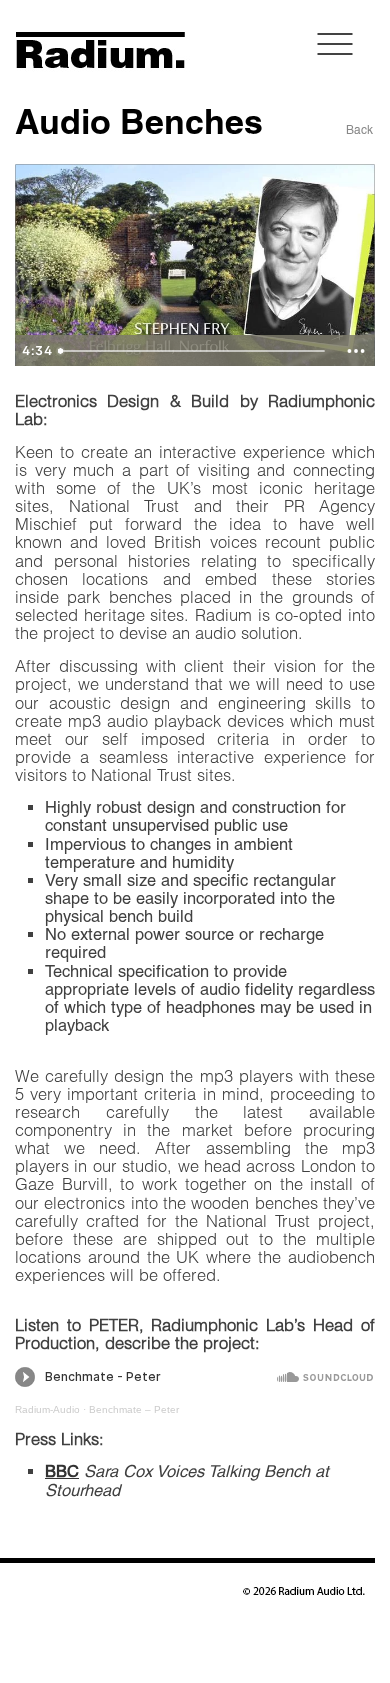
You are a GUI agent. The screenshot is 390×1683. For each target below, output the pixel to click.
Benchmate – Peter (134, 1409)
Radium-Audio (47, 1409)
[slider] (193, 351)
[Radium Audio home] (85, 64)
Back (359, 130)
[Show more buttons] (356, 351)
